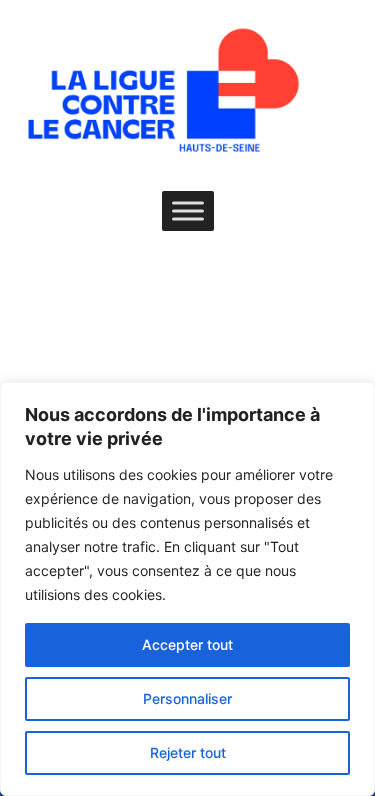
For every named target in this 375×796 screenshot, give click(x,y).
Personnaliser (187, 698)
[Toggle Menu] (188, 210)
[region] (187, 589)
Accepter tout (187, 644)
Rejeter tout (188, 752)
